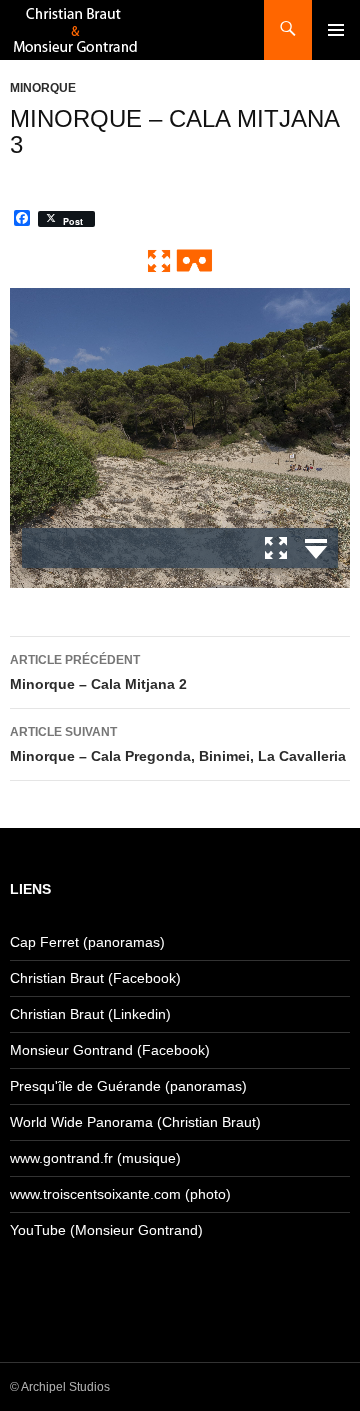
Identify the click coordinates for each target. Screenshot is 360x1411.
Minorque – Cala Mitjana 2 (98, 672)
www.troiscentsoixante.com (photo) (120, 1194)
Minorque (43, 88)
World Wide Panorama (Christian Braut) (135, 1122)
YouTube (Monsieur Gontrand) (106, 1230)
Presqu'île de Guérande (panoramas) (128, 1086)
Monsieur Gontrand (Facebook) (110, 1050)
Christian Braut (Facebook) (95, 978)
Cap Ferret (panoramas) (87, 942)
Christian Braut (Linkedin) (90, 1014)
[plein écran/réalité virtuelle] (180, 259)
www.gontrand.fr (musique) (95, 1158)
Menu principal (336, 30)
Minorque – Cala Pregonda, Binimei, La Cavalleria (178, 744)
